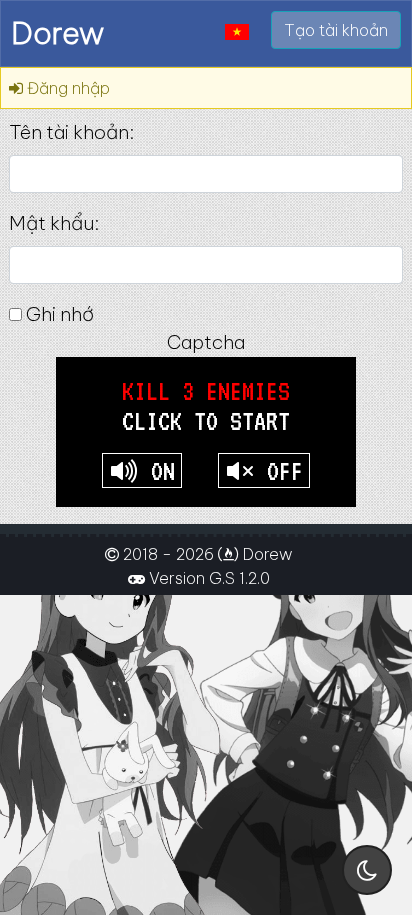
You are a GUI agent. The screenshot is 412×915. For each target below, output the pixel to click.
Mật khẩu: (54, 223)
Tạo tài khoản (336, 30)
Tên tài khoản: (71, 132)
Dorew (57, 33)
